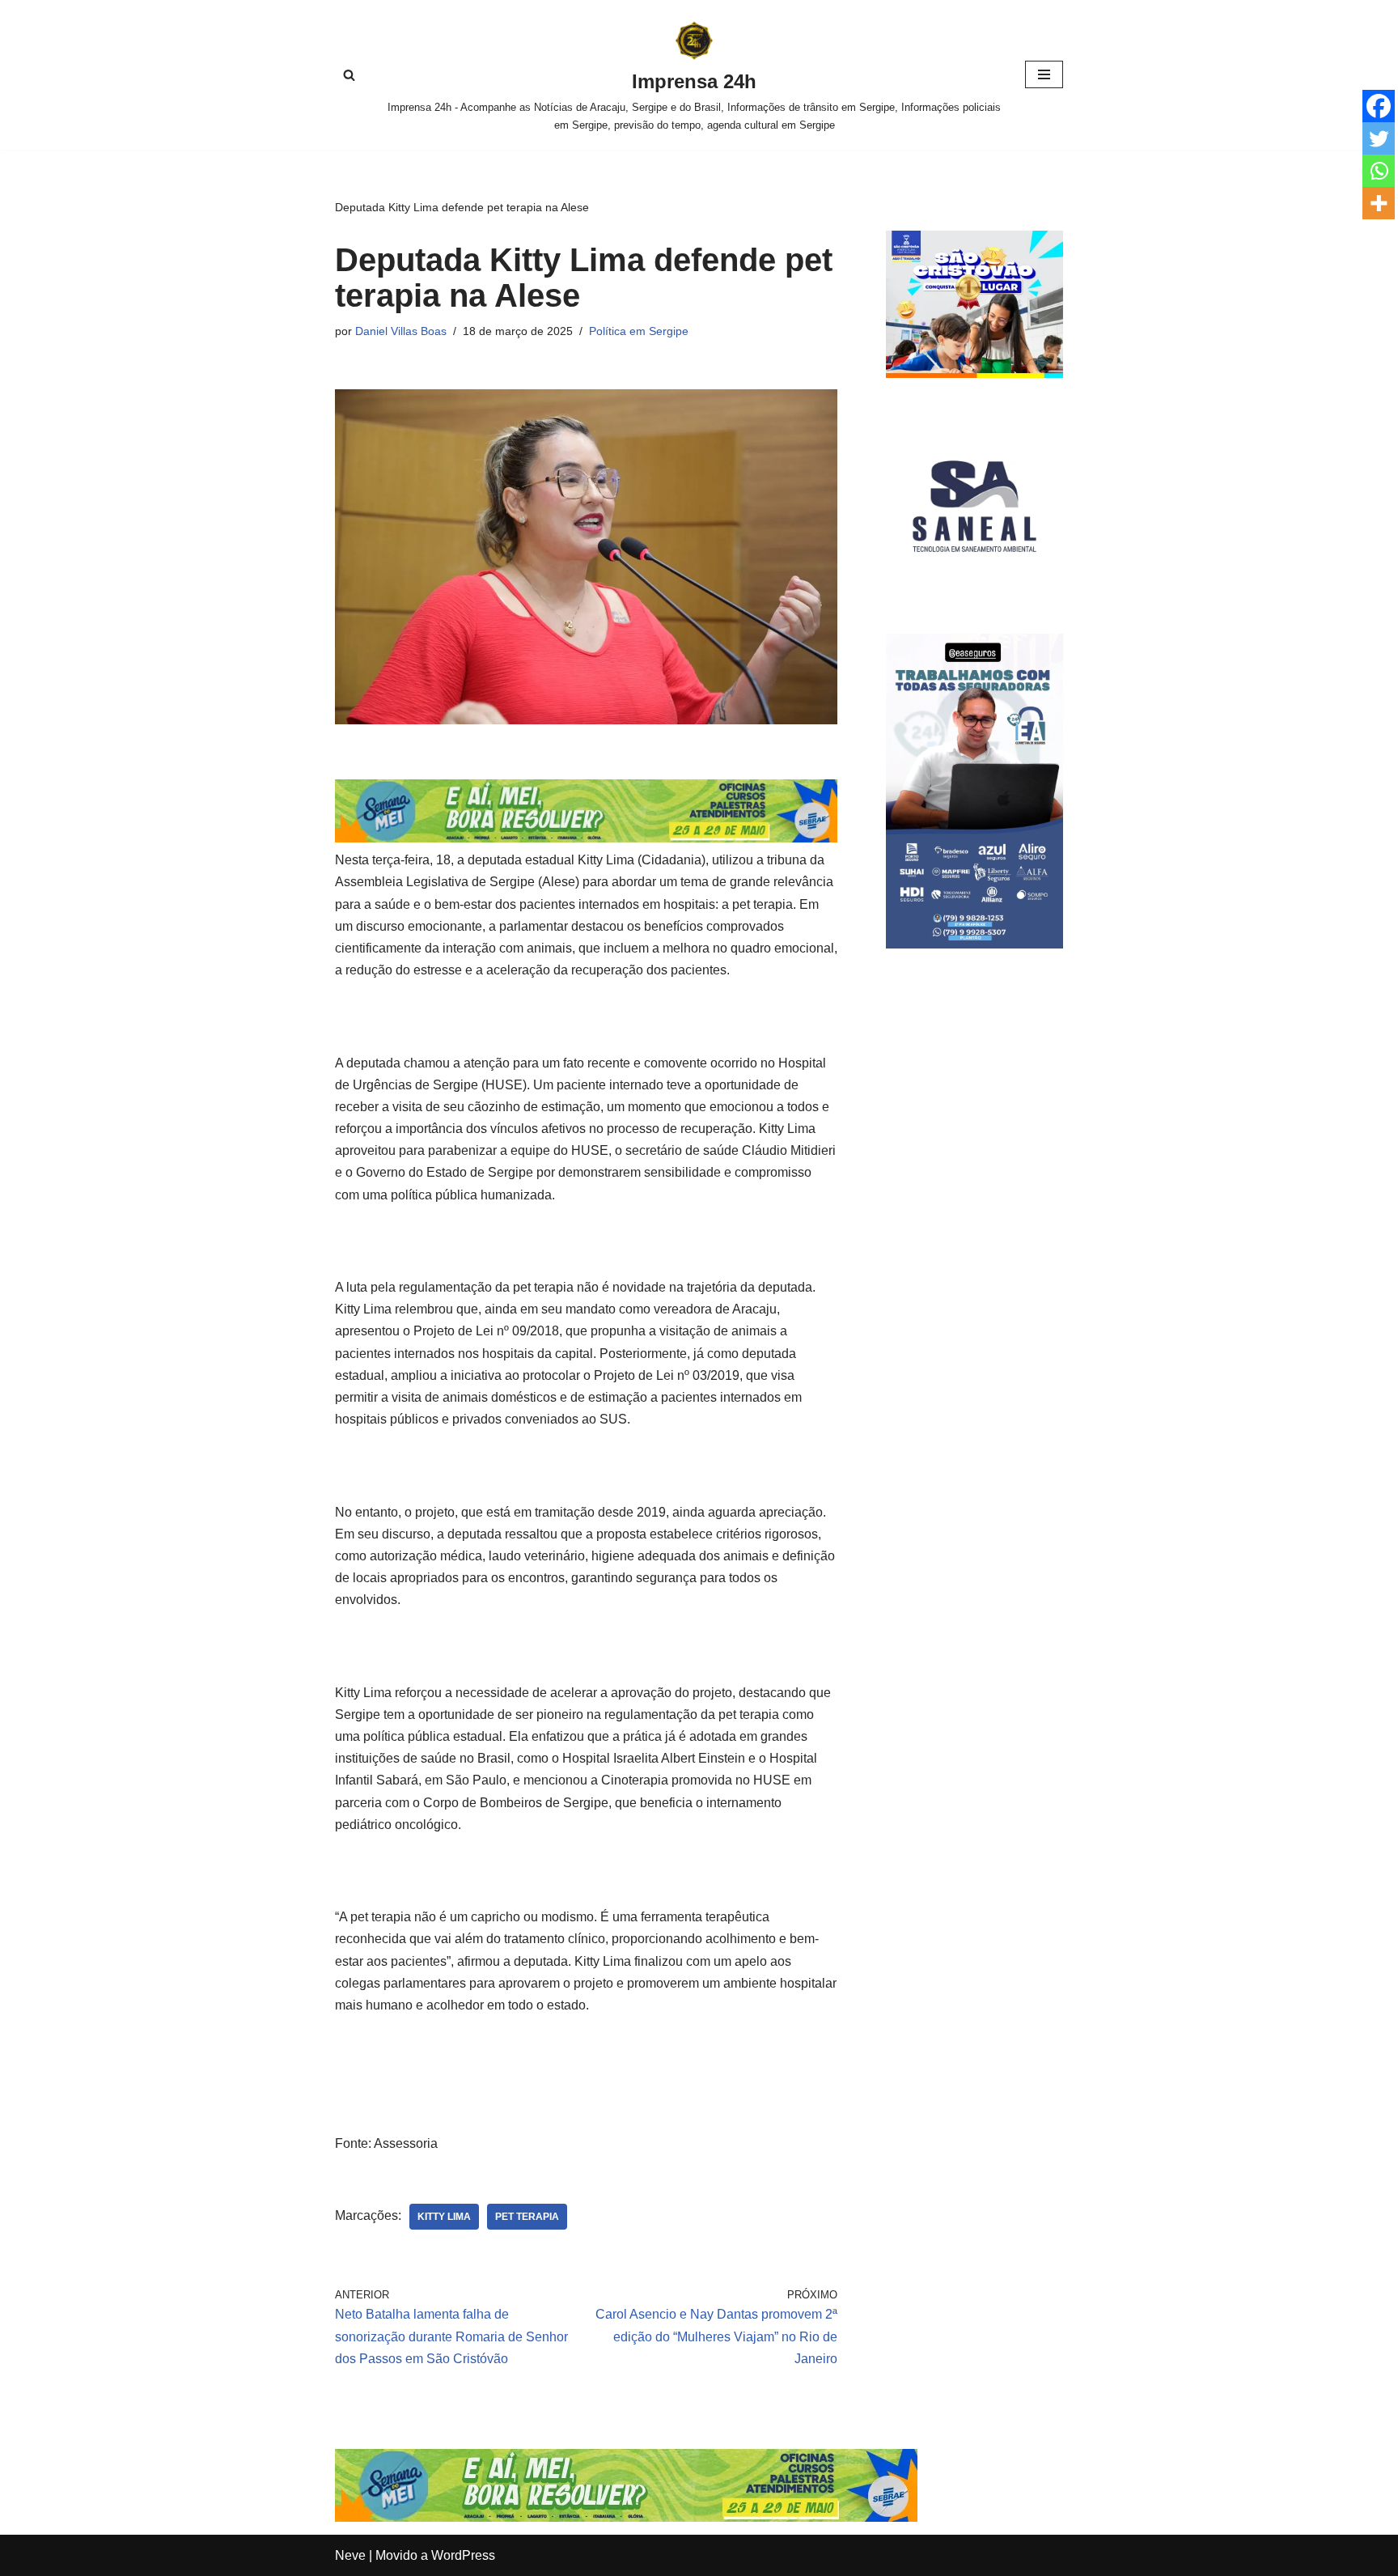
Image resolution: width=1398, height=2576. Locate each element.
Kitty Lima (444, 2217)
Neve (350, 2555)
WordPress (463, 2555)
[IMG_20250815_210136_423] (974, 944)
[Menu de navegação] (1044, 74)
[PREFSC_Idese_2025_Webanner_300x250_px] (974, 373)
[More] (1379, 203)
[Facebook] (1379, 106)
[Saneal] (974, 590)
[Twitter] (1379, 138)
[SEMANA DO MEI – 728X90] (586, 838)
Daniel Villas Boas (401, 331)
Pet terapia (527, 2217)
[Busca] (349, 75)
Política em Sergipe (639, 331)
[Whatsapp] (1379, 171)
